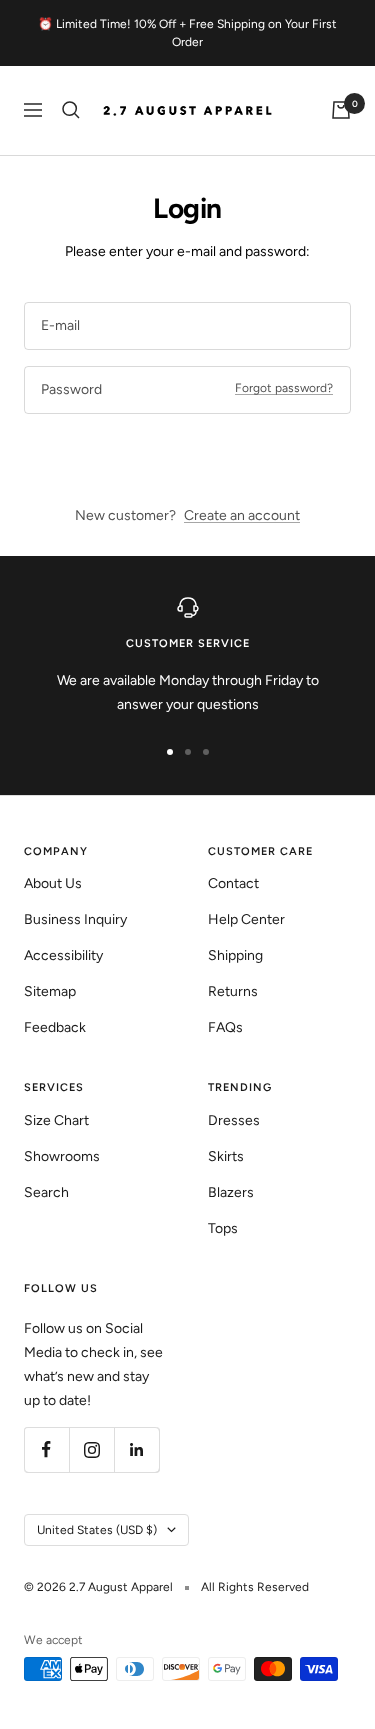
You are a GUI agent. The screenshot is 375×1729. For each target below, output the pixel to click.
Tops (223, 1228)
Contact (233, 883)
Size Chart (56, 1120)
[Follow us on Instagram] (91, 1449)
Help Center (246, 919)
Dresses (234, 1120)
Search (46, 1192)
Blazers (231, 1192)
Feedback (55, 1027)
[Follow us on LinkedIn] (136, 1449)
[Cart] (341, 110)
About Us (53, 883)
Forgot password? (284, 388)
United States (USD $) (97, 1530)
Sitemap (50, 991)
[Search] (71, 110)
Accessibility (63, 955)
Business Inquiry (75, 919)
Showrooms (62, 1156)
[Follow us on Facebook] (46, 1449)
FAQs (225, 1027)
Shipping (235, 955)
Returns (233, 991)
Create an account (242, 515)
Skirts (226, 1156)
